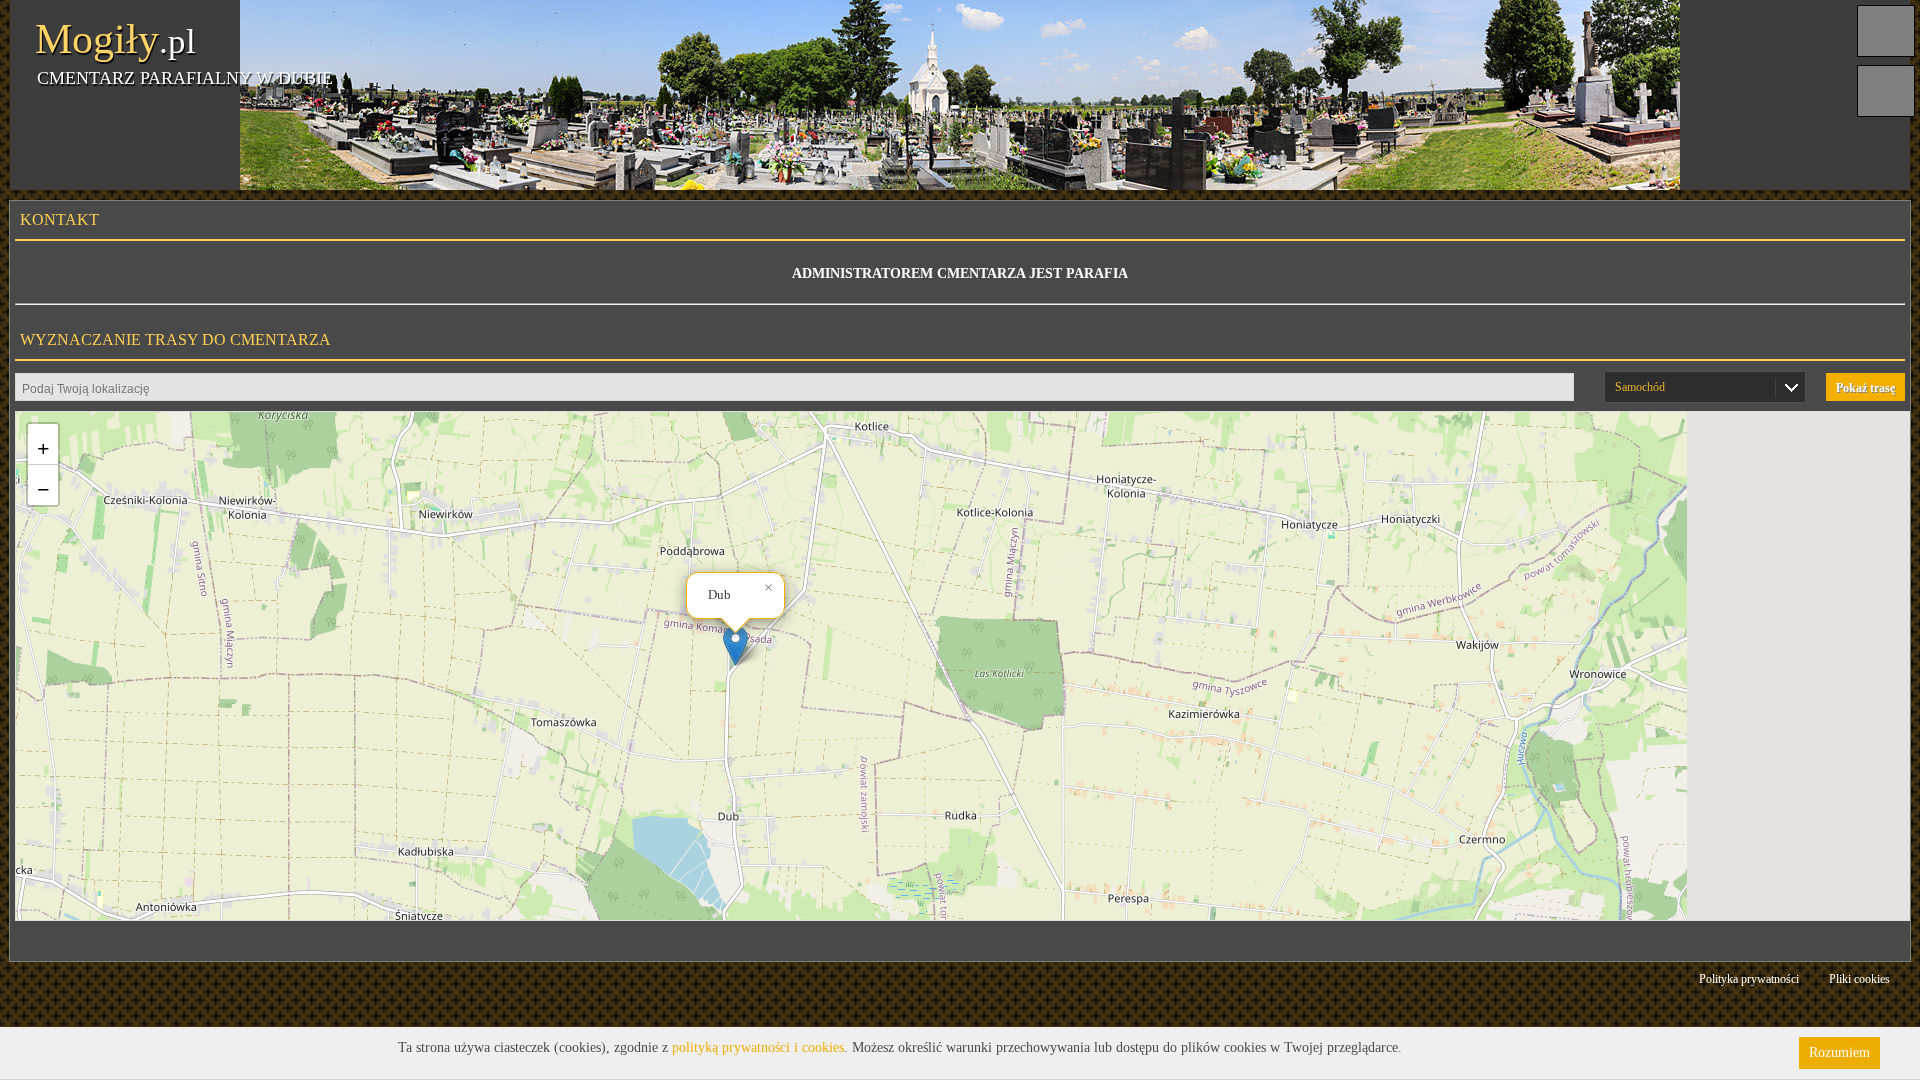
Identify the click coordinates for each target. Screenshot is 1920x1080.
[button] (735, 645)
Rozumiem (1839, 1052)
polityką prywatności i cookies (758, 1047)
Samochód (1640, 387)
